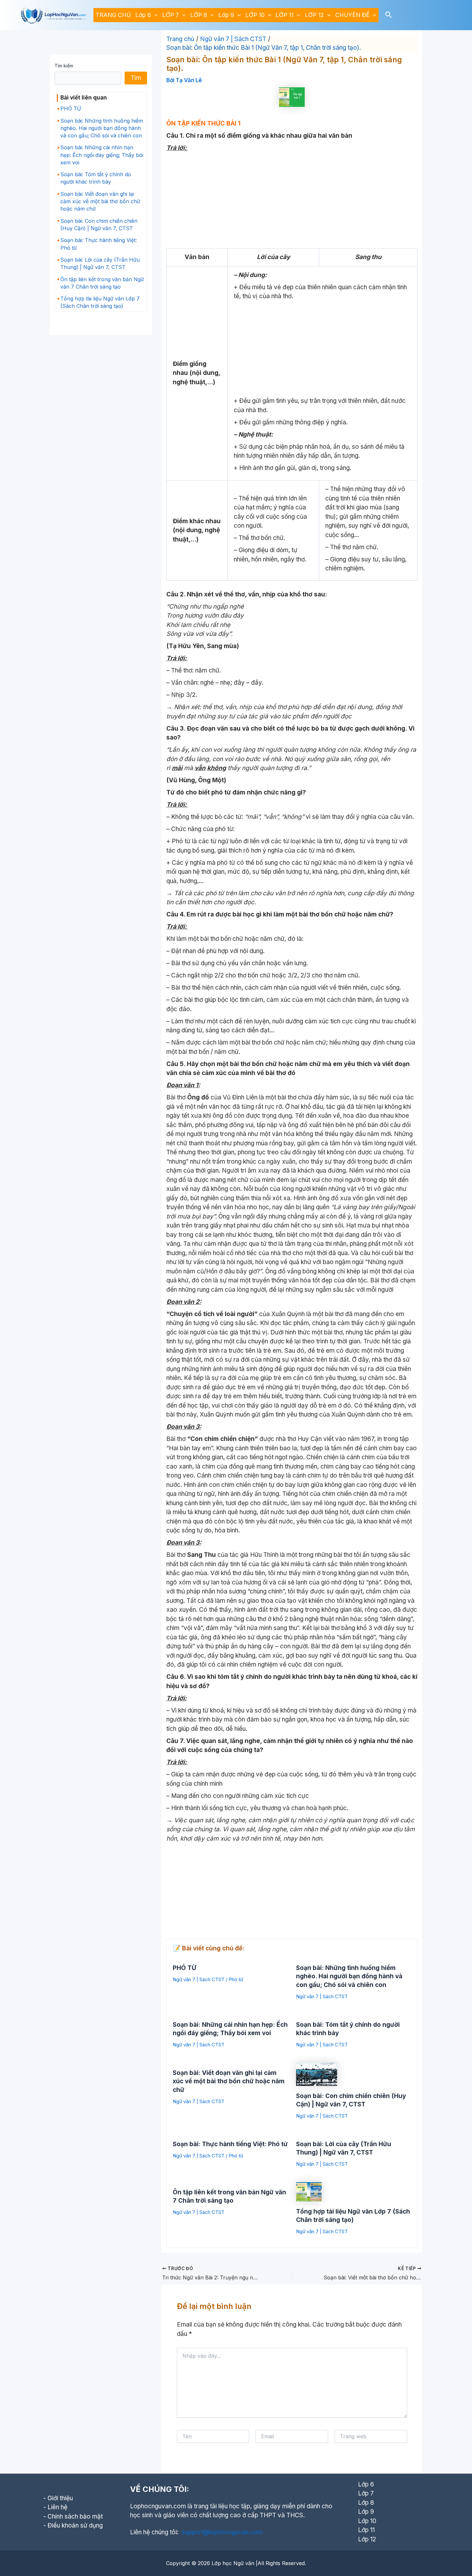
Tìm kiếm (64, 66)
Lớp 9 (226, 15)
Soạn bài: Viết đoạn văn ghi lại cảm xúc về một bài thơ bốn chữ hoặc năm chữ (100, 201)
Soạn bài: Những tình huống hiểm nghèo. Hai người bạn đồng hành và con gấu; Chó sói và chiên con (102, 128)
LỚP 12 (314, 15)
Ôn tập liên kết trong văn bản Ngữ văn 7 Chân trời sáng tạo (102, 283)
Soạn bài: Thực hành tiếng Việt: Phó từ (99, 244)
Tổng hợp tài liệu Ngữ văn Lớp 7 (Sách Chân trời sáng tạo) (100, 302)
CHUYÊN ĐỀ (352, 15)
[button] (154, 15)
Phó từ (236, 1979)
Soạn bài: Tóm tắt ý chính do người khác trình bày (96, 178)
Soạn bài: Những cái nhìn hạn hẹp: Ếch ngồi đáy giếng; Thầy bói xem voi (102, 155)
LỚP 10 (255, 15)
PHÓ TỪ (71, 108)
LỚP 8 (199, 15)
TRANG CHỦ (113, 15)
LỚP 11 (284, 15)
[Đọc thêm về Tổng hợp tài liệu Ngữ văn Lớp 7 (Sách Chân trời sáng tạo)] (309, 2191)
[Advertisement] (292, 201)
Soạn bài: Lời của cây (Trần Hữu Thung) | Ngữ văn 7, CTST (100, 263)
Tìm (136, 78)
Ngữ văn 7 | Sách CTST (199, 1979)
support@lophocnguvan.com (222, 2532)
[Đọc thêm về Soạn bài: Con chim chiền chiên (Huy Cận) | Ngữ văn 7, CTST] (317, 2074)
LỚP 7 (170, 15)
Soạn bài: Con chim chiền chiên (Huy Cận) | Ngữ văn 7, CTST (99, 225)
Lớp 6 (143, 15)
